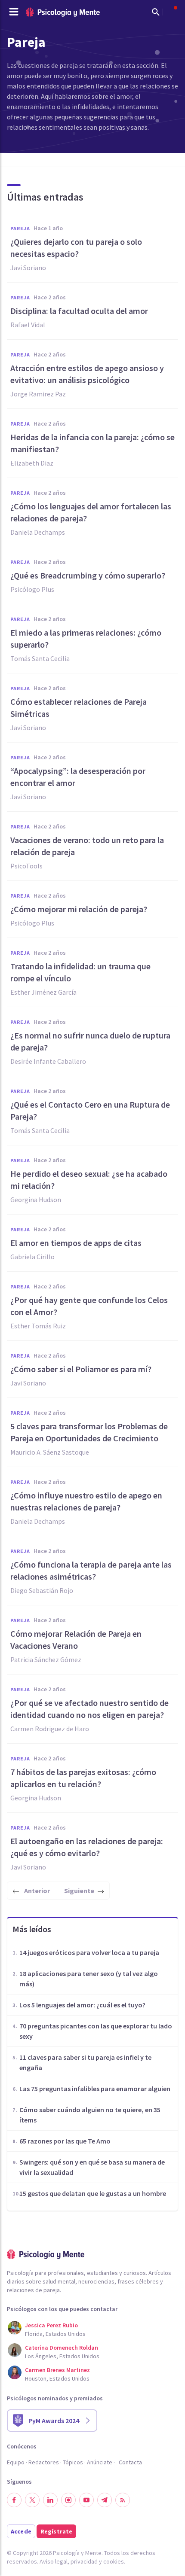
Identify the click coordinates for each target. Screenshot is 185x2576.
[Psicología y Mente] (63, 12)
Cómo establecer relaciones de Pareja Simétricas (79, 708)
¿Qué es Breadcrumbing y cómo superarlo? (88, 575)
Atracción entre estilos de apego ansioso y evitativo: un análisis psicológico (87, 374)
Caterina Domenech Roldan (62, 2348)
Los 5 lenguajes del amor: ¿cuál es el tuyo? (82, 2005)
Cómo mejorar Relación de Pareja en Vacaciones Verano (76, 1640)
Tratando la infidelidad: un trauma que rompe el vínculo (80, 972)
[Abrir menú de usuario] (171, 12)
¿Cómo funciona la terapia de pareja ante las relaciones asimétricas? (91, 1570)
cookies (114, 2561)
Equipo (16, 2462)
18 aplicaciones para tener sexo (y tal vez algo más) (89, 1979)
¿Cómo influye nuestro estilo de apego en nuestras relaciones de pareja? (86, 1501)
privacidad (84, 2561)
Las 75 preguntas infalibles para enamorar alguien (95, 2089)
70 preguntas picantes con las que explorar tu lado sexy (96, 2031)
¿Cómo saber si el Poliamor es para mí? (81, 1369)
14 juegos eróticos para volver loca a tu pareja (89, 1952)
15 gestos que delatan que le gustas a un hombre (93, 2193)
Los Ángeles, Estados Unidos (62, 2356)
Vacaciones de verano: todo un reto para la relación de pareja (87, 846)
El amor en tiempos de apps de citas (76, 1243)
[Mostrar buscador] (156, 12)
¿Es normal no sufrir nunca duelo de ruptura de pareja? (90, 1041)
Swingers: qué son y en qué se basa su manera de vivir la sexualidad (92, 2167)
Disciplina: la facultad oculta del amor (79, 311)
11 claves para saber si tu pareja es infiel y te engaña (85, 2062)
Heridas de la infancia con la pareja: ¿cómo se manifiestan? (92, 443)
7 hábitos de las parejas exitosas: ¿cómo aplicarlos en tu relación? (83, 1778)
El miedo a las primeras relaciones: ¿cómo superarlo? (86, 638)
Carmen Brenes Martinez (57, 2370)
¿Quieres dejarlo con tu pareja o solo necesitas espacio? (76, 248)
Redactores (44, 2462)
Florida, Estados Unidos (55, 2334)
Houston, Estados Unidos (57, 2378)
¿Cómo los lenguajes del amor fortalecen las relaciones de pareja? (91, 512)
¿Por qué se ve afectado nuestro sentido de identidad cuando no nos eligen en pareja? (89, 1709)
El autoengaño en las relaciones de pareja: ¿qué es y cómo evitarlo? (87, 1847)
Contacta (130, 2462)
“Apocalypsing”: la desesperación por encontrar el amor (78, 777)
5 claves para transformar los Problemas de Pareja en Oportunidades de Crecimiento (89, 1432)
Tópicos (73, 2462)
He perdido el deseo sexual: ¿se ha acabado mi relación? (89, 1180)
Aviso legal (54, 2561)
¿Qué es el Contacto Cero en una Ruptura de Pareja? (90, 1110)
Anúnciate (100, 2462)
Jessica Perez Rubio (51, 2325)
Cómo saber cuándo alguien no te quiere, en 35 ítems (90, 2115)
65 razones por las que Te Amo (65, 2141)
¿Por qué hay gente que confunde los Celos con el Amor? (89, 1306)
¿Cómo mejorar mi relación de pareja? (79, 909)
